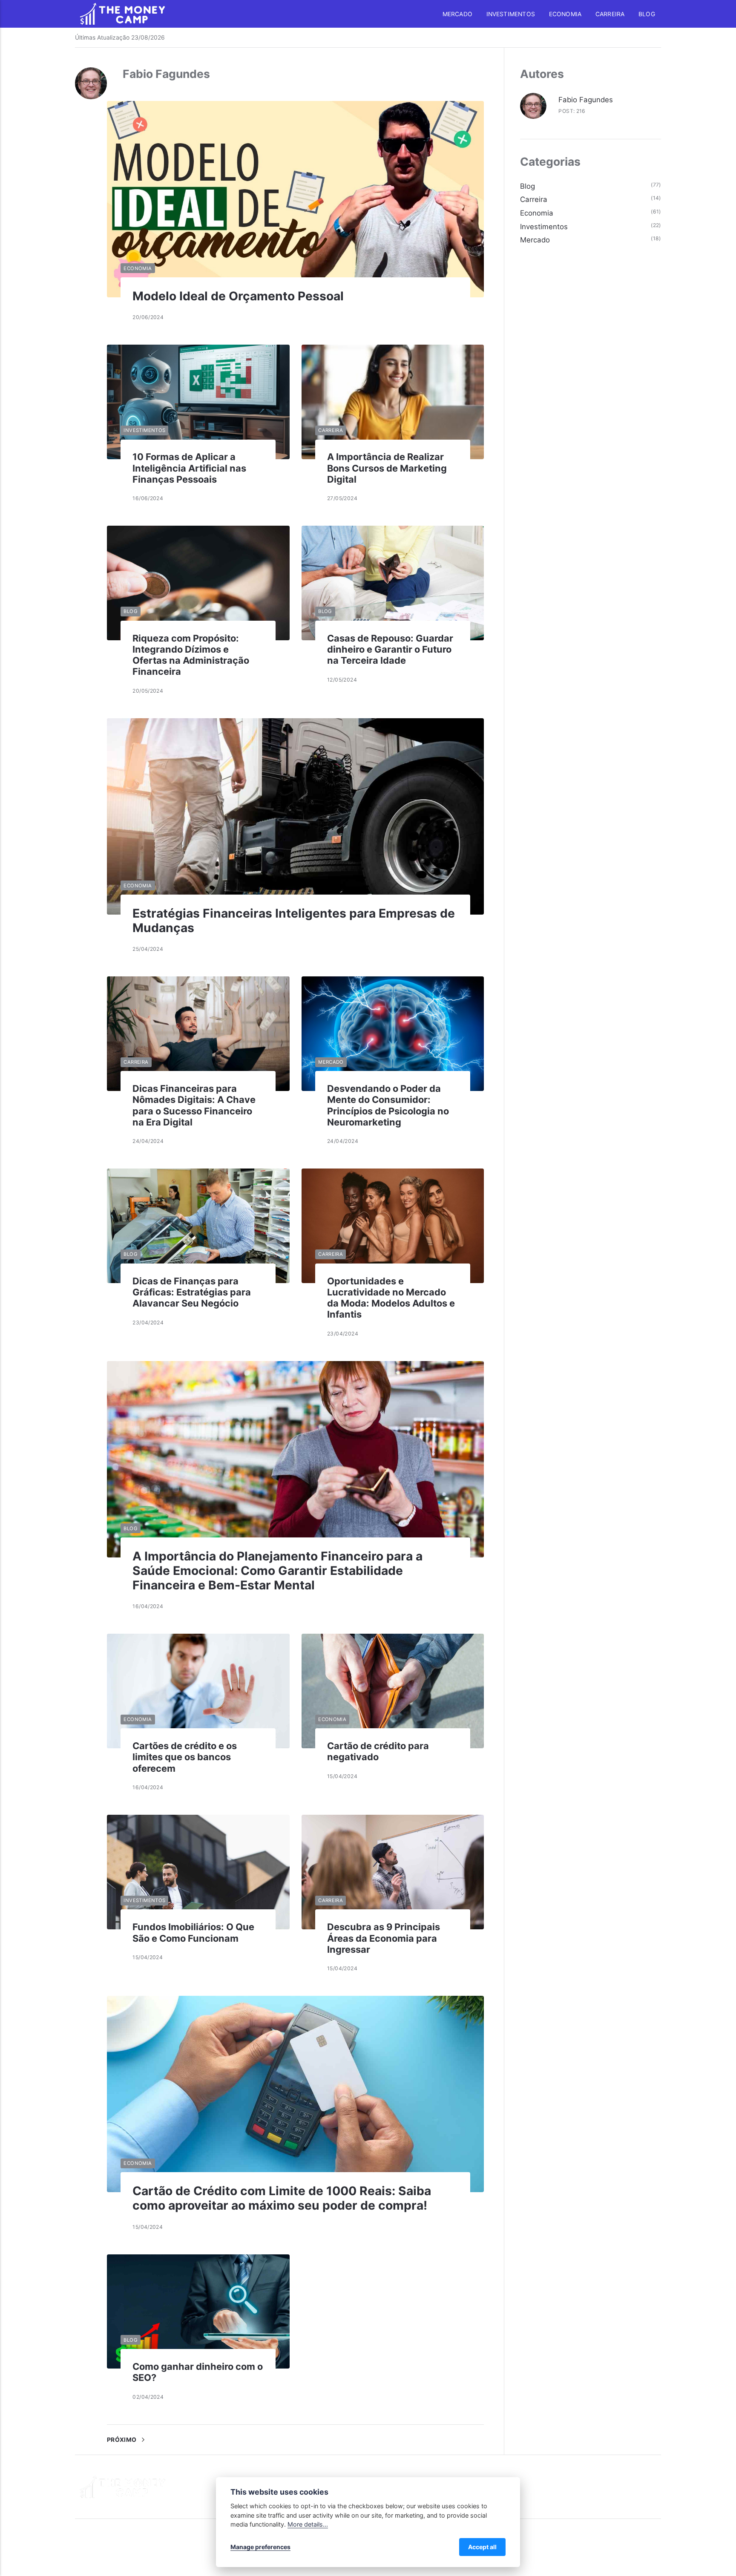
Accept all (482, 2547)
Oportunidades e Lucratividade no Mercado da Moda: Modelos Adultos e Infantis (391, 1298)
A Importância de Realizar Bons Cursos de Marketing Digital (387, 468)
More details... (308, 2524)
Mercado (457, 14)
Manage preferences (260, 2547)
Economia (565, 14)
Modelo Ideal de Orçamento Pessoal (238, 296)
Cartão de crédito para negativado (378, 1751)
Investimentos (511, 14)
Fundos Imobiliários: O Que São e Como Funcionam (193, 1932)
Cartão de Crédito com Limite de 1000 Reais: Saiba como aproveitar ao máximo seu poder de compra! (282, 2198)
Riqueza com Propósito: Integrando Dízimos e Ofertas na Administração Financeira (191, 655)
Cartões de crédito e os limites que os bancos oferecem (185, 1757)
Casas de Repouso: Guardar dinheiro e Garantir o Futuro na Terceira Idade (390, 649)
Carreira (610, 14)
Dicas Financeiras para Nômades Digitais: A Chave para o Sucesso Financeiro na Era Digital (194, 1105)
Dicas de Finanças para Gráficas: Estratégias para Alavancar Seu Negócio (192, 1292)
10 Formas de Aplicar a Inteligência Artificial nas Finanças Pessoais (189, 468)
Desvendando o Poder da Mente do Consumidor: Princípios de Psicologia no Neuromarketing (388, 1105)
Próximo (122, 2440)
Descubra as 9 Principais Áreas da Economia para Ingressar (384, 1938)
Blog (647, 14)
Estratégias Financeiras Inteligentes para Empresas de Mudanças (294, 921)
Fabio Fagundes (586, 100)
